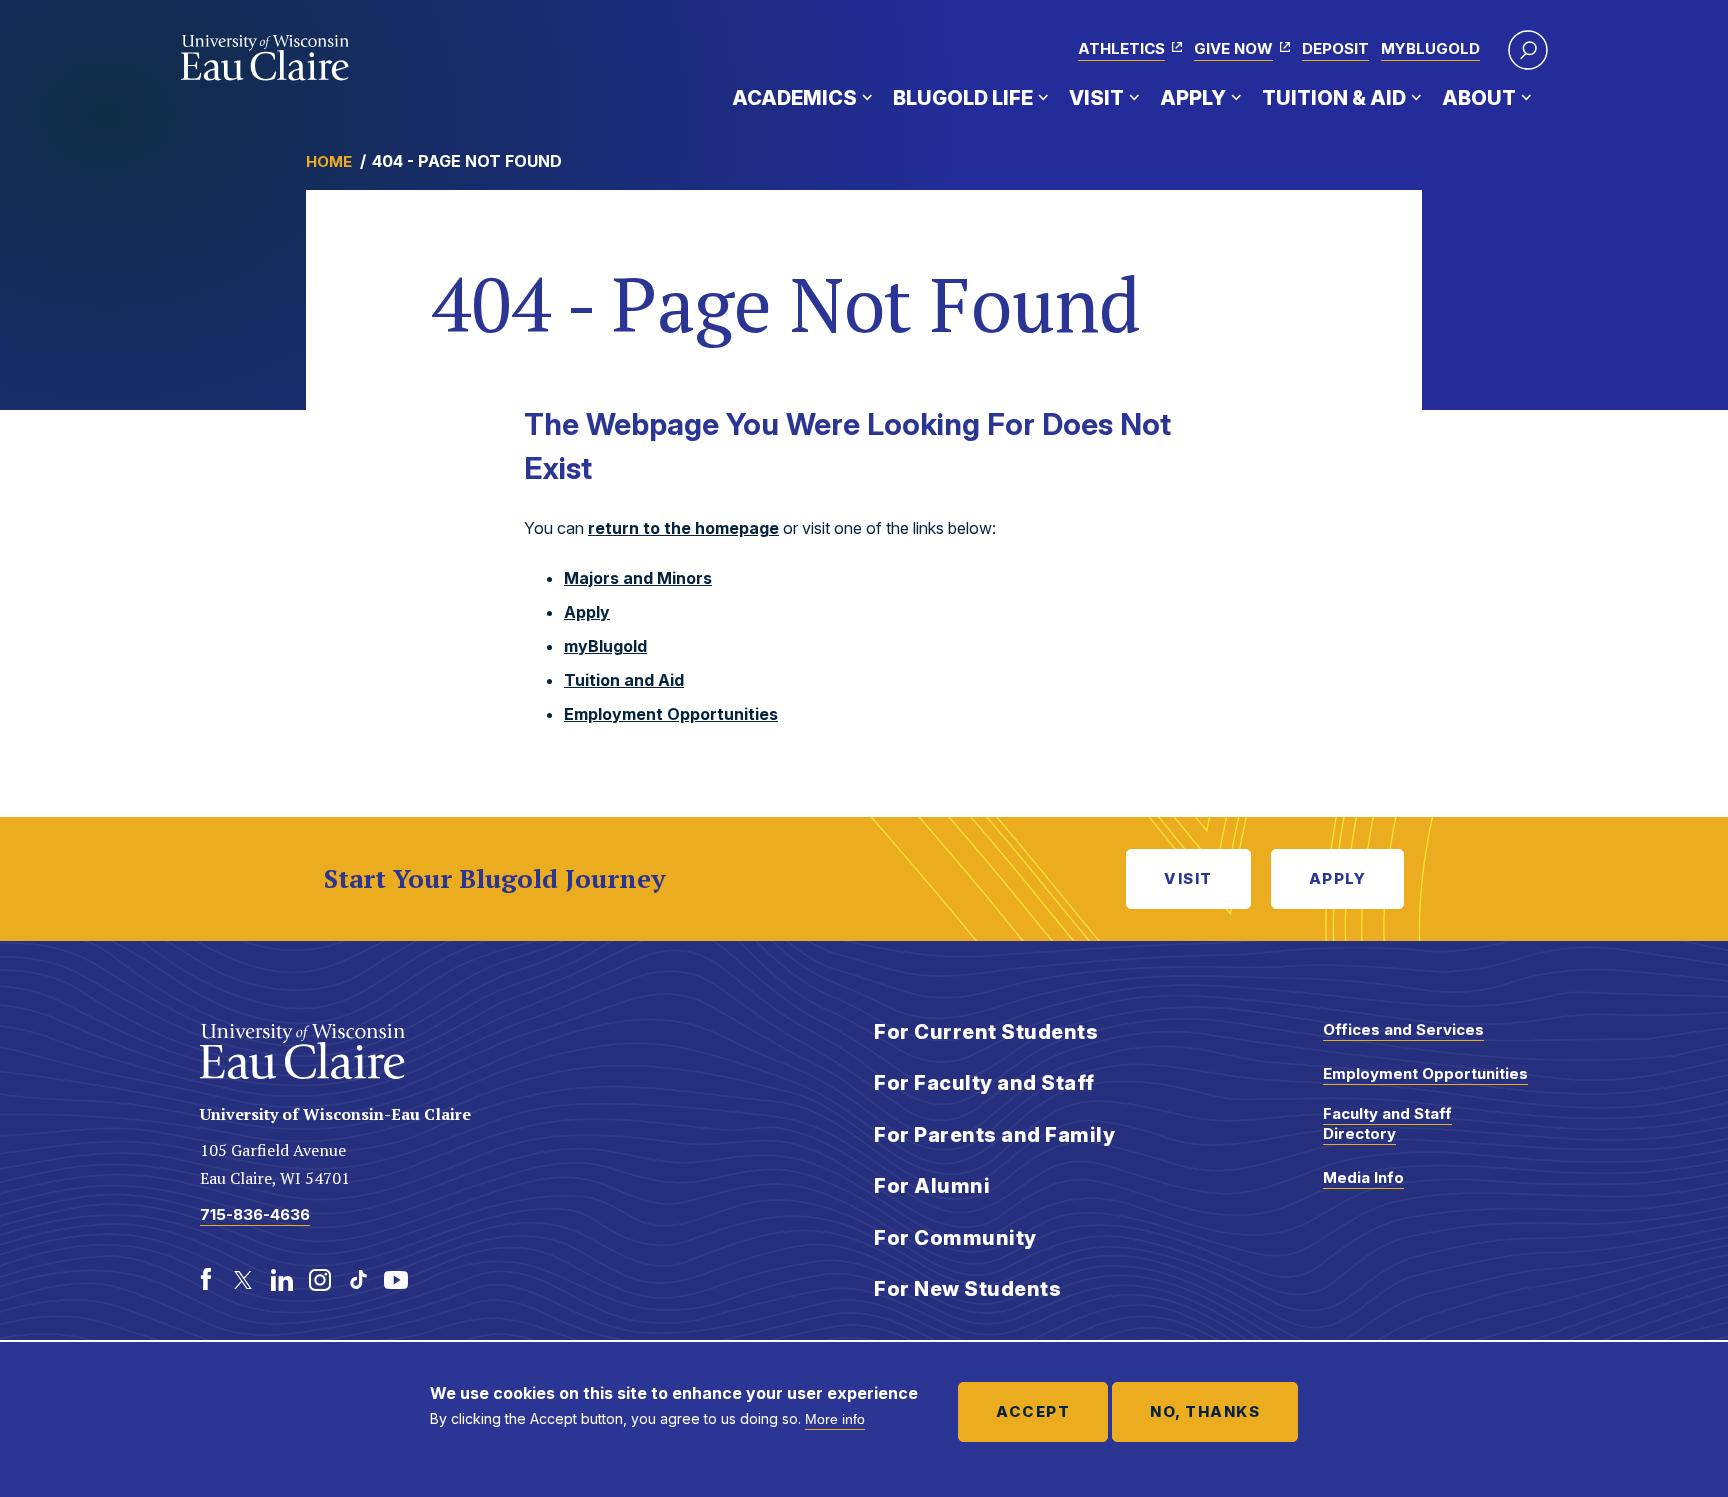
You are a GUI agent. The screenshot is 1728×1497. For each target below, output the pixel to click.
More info (835, 1419)
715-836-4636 (255, 1214)
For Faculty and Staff (984, 1083)
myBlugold (1430, 48)
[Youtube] (396, 1280)
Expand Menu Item (867, 97)
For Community (955, 1238)
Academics (794, 98)
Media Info (1363, 1177)
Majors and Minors (638, 578)
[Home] (265, 58)
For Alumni (932, 1186)
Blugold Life (963, 98)
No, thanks (1205, 1411)
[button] (1528, 50)
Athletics (1121, 48)
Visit (1096, 98)
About (1479, 98)
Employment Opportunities (671, 714)
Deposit (1335, 48)
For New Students (967, 1289)
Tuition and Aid (624, 680)
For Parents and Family (994, 1135)
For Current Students (986, 1032)
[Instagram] (320, 1280)
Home (329, 161)
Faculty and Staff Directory (1387, 1123)
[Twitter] (244, 1280)
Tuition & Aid (1334, 98)
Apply (1193, 98)
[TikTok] (358, 1280)
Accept (1033, 1411)
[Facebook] (206, 1280)
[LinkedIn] (282, 1280)
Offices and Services (1403, 1029)
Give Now (1233, 48)
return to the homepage (683, 528)
